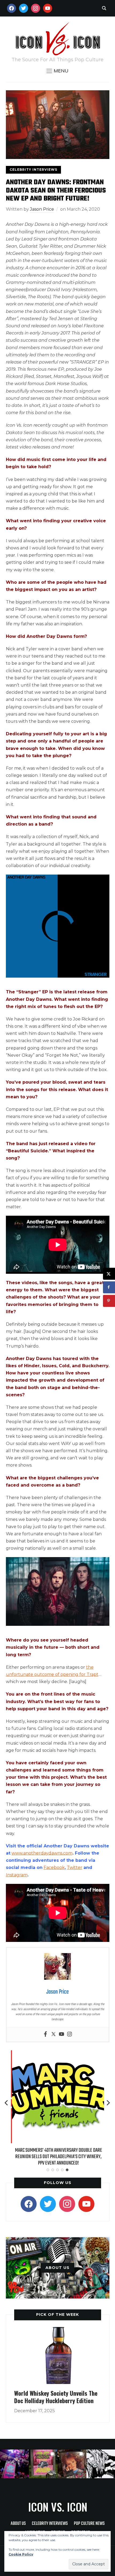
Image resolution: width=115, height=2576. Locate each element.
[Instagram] (70, 2034)
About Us (18, 2524)
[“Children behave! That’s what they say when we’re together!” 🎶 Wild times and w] (72, 2464)
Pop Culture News (89, 2524)
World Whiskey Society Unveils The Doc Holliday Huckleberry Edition (56, 2397)
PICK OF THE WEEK (57, 2314)
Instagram (17, 1875)
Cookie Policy (21, 2554)
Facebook (54, 1867)
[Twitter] (53, 2034)
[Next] (108, 2103)
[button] (57, 71)
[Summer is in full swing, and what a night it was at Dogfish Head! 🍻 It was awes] (43, 2464)
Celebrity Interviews (33, 170)
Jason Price (42, 209)
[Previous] (7, 2103)
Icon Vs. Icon (58, 2507)
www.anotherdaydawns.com (42, 1853)
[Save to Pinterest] (109, 1301)
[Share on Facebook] (109, 1287)
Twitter (75, 1867)
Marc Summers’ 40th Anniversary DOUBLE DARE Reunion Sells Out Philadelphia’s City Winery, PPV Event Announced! (57, 2157)
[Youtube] (62, 2034)
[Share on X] (109, 1274)
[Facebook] (45, 2034)
